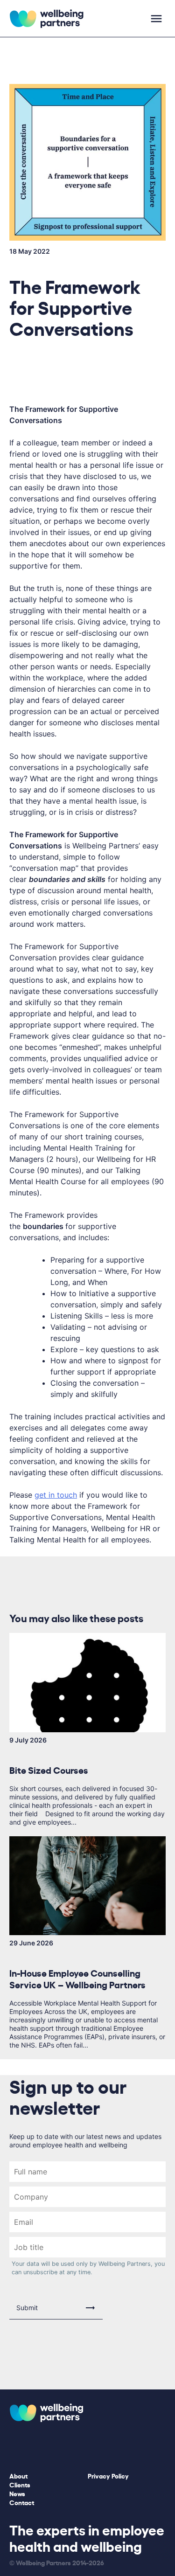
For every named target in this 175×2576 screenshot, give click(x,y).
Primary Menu (156, 19)
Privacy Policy (108, 2475)
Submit (27, 2308)
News (17, 2493)
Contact (22, 2502)
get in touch (56, 1495)
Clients (20, 2484)
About (18, 2475)
